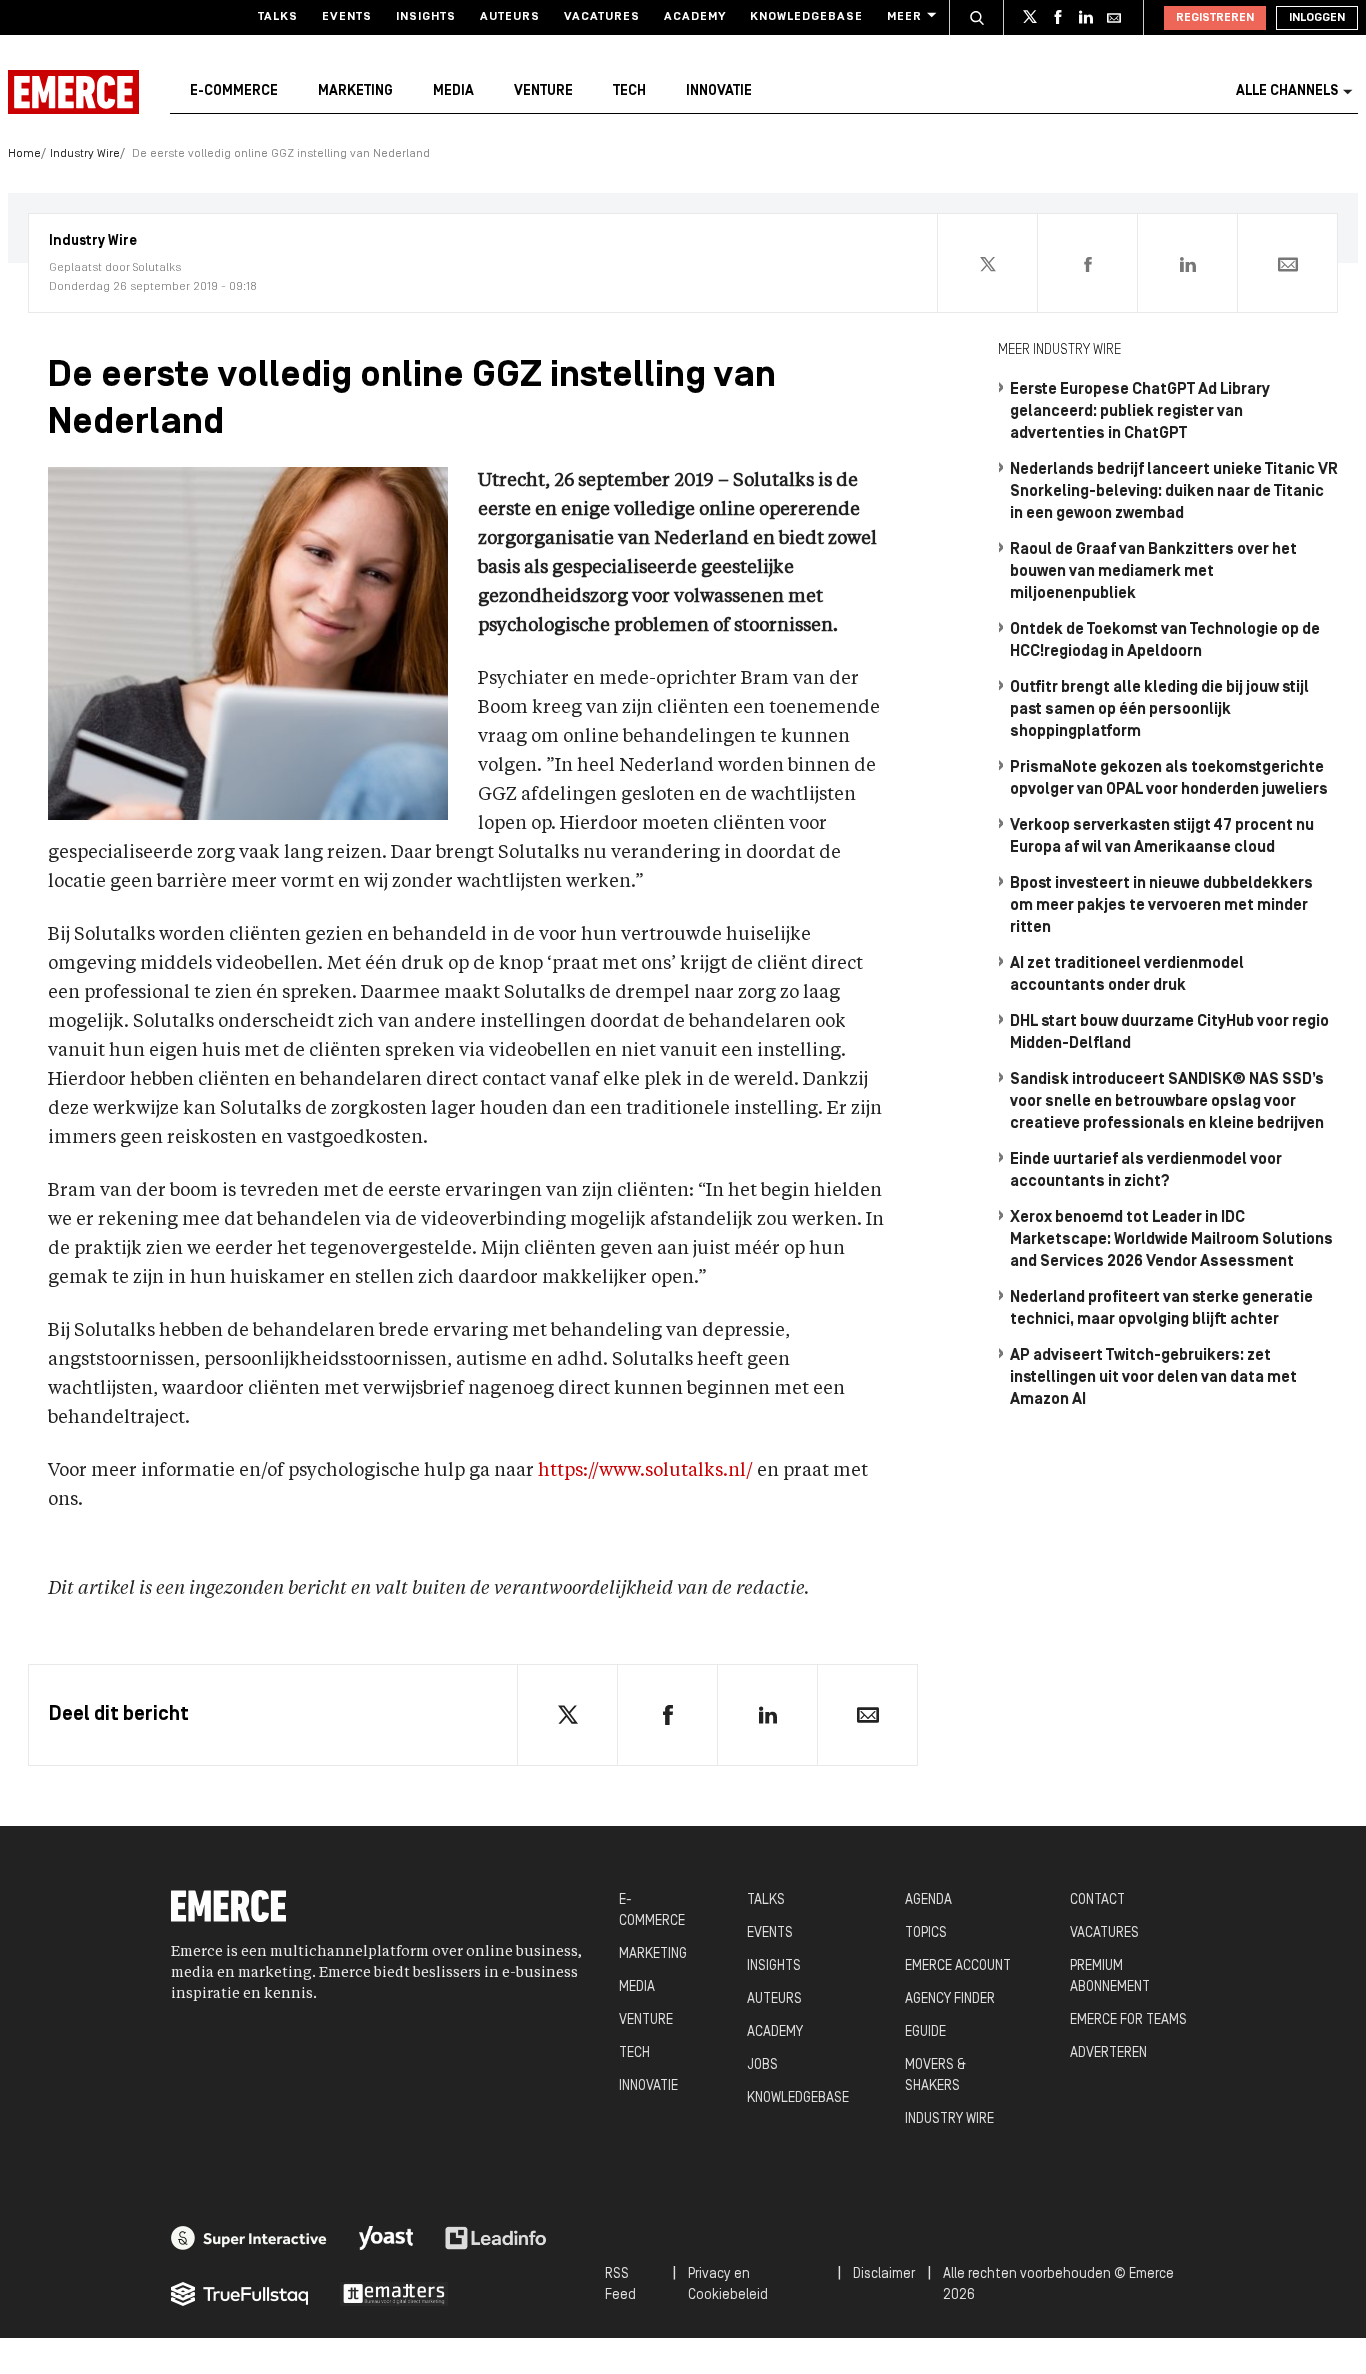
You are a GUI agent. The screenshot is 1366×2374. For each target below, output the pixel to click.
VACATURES (1104, 1933)
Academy (695, 17)
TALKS (766, 1900)
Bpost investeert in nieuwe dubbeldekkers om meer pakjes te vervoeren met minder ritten (1161, 906)
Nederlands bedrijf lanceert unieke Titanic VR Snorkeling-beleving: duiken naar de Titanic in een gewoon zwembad (1174, 492)
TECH (634, 2053)
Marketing (355, 91)
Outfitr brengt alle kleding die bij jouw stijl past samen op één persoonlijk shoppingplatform (1159, 710)
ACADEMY (775, 2032)
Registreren (1215, 18)
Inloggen (1317, 18)
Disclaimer (884, 2274)
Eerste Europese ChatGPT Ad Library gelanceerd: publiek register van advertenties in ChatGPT (1140, 412)
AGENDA (928, 1900)
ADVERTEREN (1108, 2053)
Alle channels (1287, 91)
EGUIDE (925, 2032)
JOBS (762, 2065)
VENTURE (646, 2020)
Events (347, 17)
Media (453, 91)
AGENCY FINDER (950, 1999)
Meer (904, 17)
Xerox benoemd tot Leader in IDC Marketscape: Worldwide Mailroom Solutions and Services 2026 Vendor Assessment (1171, 1240)
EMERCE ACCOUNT (958, 1966)
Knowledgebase (806, 17)
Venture (543, 91)
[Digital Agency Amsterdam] (249, 2238)
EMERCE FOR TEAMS (1128, 2020)
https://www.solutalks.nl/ (645, 1471)
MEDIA (637, 1987)
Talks (278, 17)
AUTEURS (774, 1999)
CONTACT (1097, 1900)
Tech (629, 91)
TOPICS (926, 1933)
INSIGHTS (774, 1966)
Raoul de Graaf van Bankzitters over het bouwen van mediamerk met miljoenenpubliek (1153, 572)
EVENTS (770, 1933)
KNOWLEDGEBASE (798, 2098)
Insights (426, 17)
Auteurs (510, 17)
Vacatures (602, 17)
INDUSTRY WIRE (949, 2119)
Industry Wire (85, 154)
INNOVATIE (648, 2086)
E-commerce (234, 91)
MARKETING (653, 1954)
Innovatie (719, 91)
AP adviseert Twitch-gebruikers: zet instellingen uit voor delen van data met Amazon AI (1153, 1378)
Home (24, 154)
